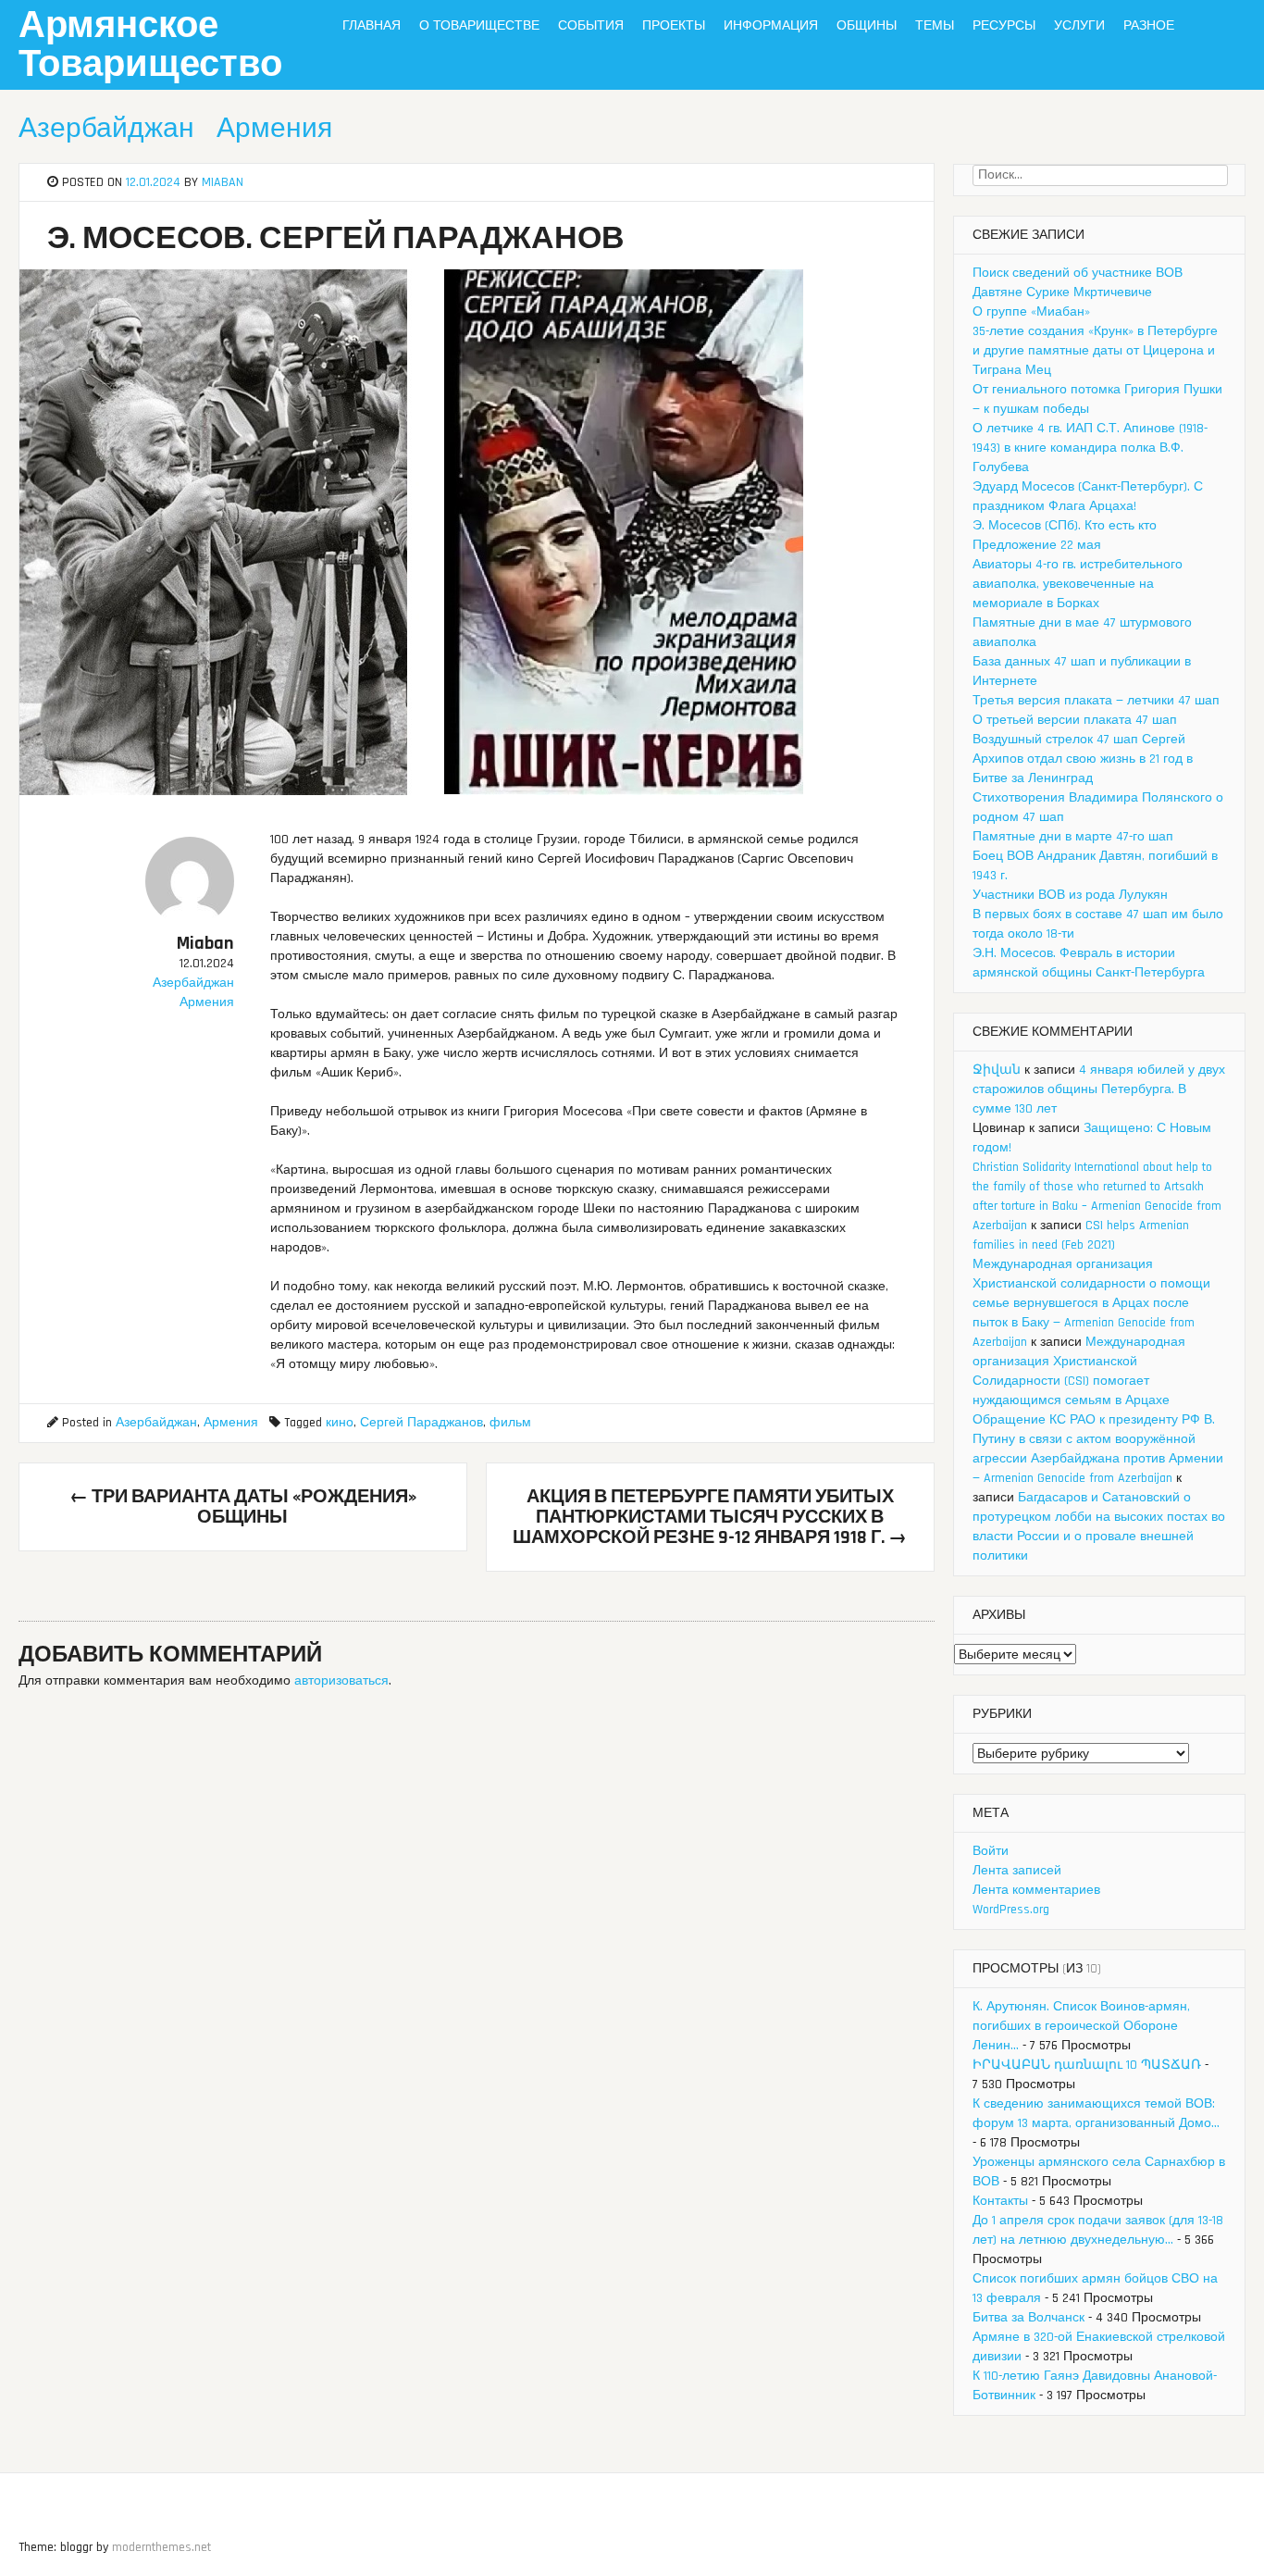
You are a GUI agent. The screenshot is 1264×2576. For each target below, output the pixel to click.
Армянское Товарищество (150, 46)
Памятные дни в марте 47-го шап (1073, 837)
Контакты (1000, 2201)
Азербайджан (106, 129)
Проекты (674, 26)
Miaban (223, 182)
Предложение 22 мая (1037, 545)
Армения (274, 129)
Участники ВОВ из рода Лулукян (1070, 895)
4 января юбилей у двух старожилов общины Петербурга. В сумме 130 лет (1099, 1089)
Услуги (1079, 26)
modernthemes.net (161, 2547)
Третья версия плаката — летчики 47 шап (1096, 701)
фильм (510, 1423)
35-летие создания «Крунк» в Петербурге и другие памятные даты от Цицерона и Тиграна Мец (1095, 351)
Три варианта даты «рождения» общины (243, 1507)
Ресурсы (1004, 26)
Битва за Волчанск (1029, 2318)
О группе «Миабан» (1031, 312)
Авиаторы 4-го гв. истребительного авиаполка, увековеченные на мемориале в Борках (1078, 584)
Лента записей (1017, 1871)
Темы (935, 26)
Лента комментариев (1036, 1890)
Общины (867, 26)
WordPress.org (1011, 1910)
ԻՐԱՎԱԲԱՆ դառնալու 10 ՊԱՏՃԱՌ (1087, 2065)
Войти (991, 1851)
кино (340, 1423)
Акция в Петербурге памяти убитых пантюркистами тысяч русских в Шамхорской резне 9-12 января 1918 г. (710, 1517)
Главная (372, 26)
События (591, 26)
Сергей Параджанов (421, 1423)
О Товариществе (479, 26)
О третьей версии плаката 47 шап (1075, 720)
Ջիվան (997, 1070)
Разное (1149, 26)
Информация (771, 26)
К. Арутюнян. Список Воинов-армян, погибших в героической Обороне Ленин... (1081, 2026)
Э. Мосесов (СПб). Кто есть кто (1065, 526)
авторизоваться (341, 1681)
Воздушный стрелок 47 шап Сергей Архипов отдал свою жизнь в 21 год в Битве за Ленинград (1083, 759)
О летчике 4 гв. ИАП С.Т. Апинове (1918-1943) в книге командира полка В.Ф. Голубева (1090, 448)
